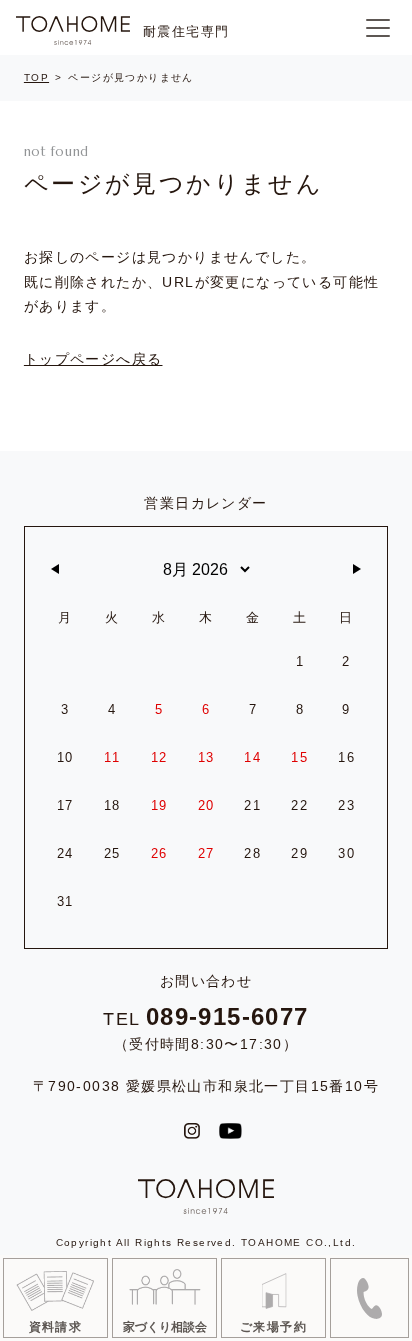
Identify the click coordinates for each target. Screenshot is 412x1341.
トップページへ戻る (93, 359)
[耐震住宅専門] (73, 30)
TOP (36, 77)
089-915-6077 (227, 1017)
